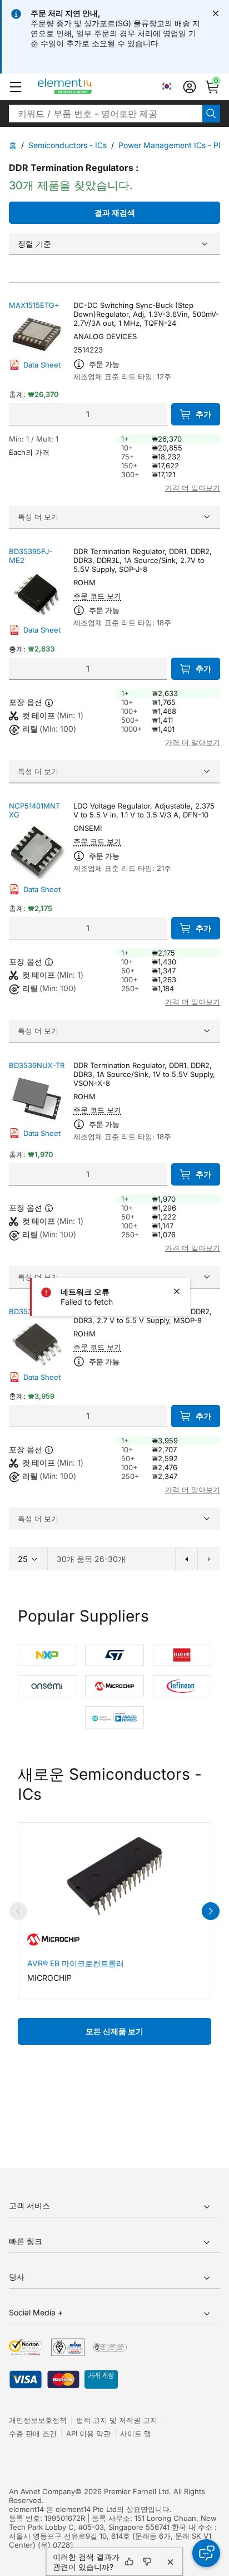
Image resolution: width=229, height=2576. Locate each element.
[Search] (211, 114)
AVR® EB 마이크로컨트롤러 (76, 1963)
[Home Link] (86, 87)
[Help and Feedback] (206, 2553)
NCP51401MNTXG (34, 810)
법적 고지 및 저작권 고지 (117, 2420)
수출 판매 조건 (33, 2433)
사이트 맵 (136, 2433)
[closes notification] (216, 13)
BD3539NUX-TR (37, 1065)
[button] (16, 87)
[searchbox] (106, 114)
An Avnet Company (42, 2491)
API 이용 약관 (88, 2433)
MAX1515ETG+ (34, 305)
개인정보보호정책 (38, 2420)
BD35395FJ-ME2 (31, 556)
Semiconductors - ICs (68, 145)
